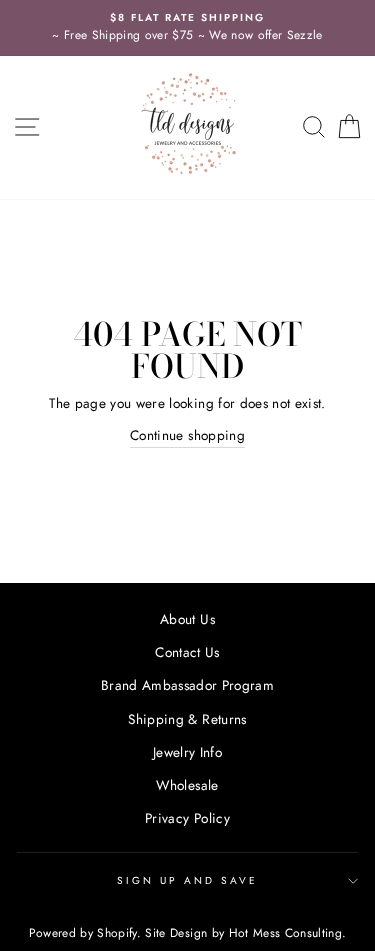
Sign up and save (188, 880)
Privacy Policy (187, 818)
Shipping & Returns (187, 719)
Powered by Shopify (83, 933)
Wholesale (187, 785)
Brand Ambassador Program (187, 685)
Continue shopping (187, 435)
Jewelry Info (187, 752)
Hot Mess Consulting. (288, 933)
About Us (187, 619)
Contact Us (187, 652)
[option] (187, 28)
